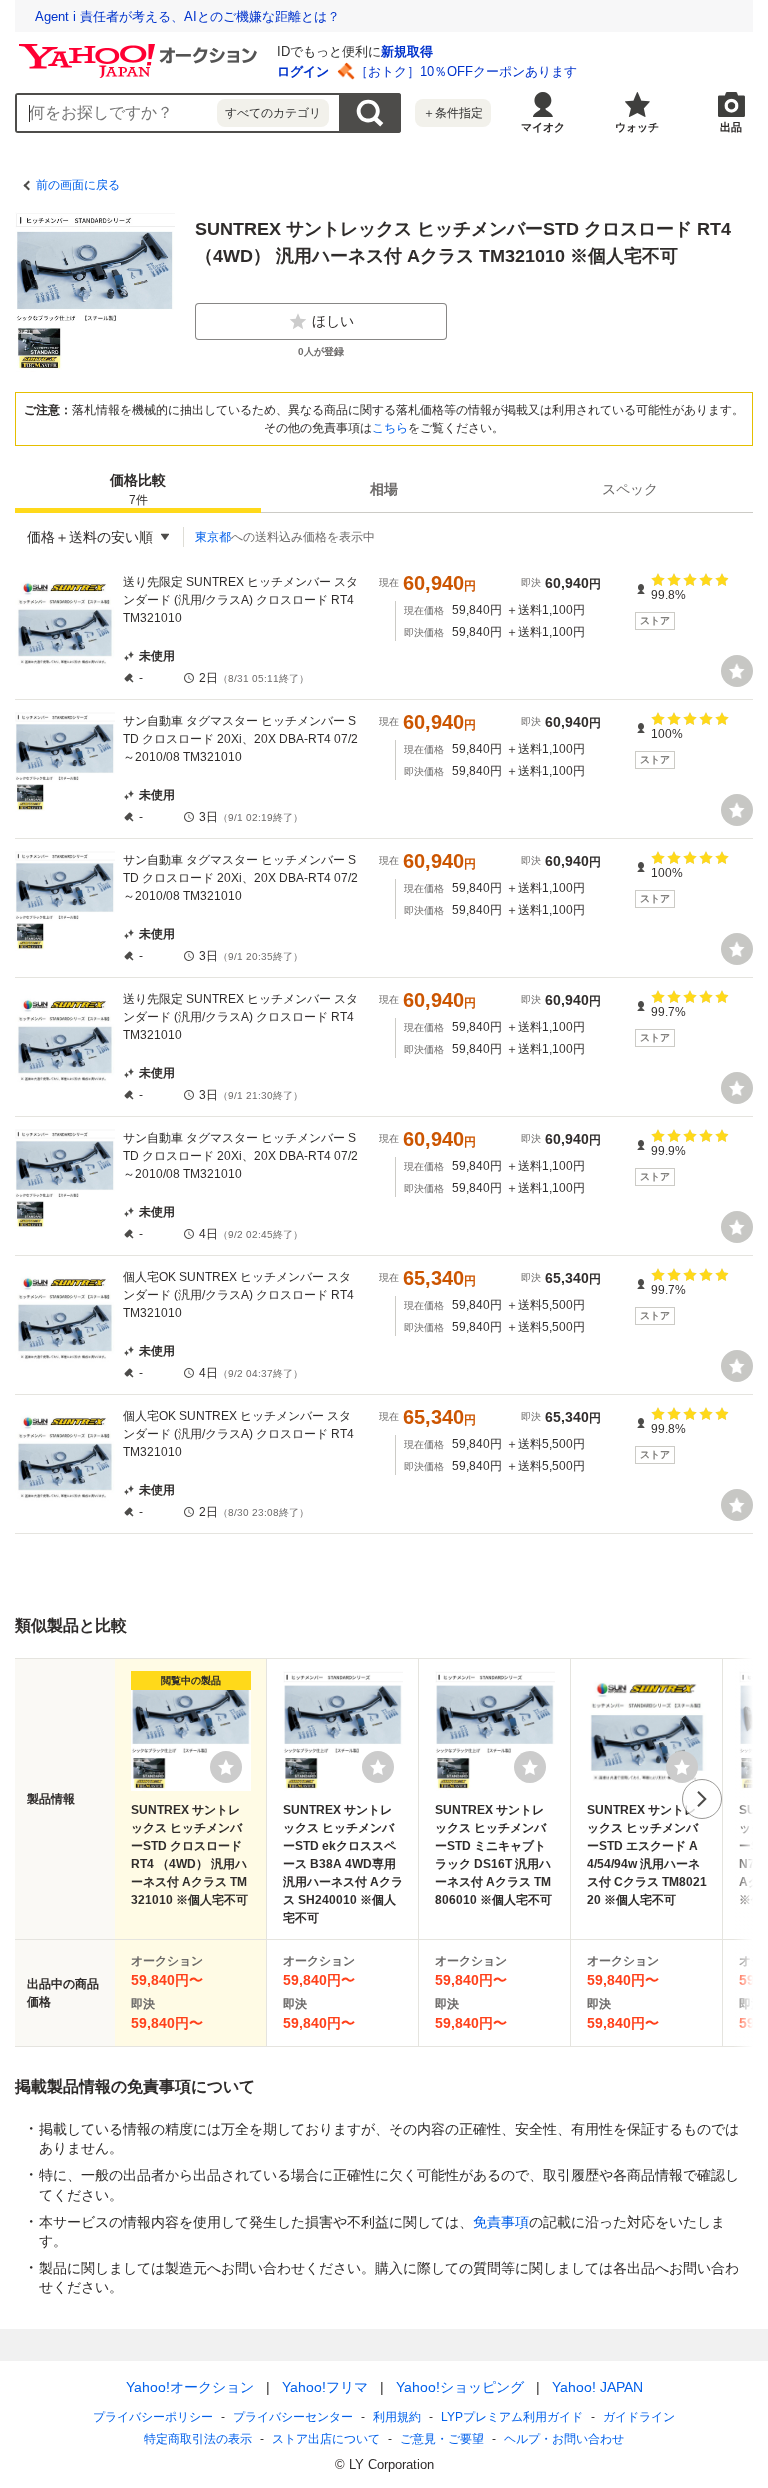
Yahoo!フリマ (325, 2387)
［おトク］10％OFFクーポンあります (466, 71)
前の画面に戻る (78, 185)
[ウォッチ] (737, 671)
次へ (702, 1799)
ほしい (333, 321)
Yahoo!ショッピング (460, 2387)
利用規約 (397, 2417)
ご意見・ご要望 (442, 2439)
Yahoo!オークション (190, 2387)
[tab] (138, 489)
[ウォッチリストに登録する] (226, 1767)
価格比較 (138, 489)
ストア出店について (326, 2439)
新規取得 (407, 51)
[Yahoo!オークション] (141, 49)
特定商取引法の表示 (198, 2439)
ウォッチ (637, 127)
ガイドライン (639, 2417)
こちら (390, 428)
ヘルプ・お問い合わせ (564, 2439)
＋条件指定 (453, 113)
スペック (630, 489)
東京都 (213, 537)
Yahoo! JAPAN (597, 2387)
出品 (731, 127)
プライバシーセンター (293, 2417)
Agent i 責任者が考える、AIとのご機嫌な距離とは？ (187, 16)
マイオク (543, 127)
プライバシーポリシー (153, 2417)
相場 (384, 489)
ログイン (303, 71)
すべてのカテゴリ (273, 113)
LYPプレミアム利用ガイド (512, 2417)
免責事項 (501, 2222)
